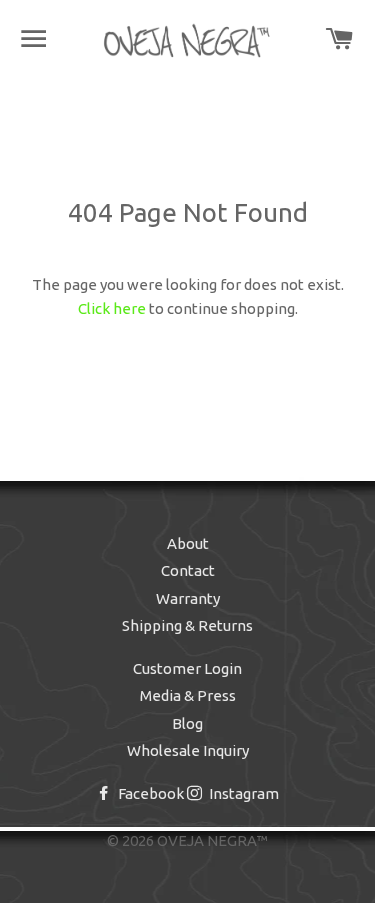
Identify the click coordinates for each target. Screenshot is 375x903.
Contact (188, 570)
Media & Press (188, 695)
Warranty (188, 598)
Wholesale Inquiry (188, 750)
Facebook (149, 793)
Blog (187, 723)
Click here (112, 308)
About (188, 543)
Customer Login (187, 668)
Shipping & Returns (187, 625)
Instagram (242, 793)
